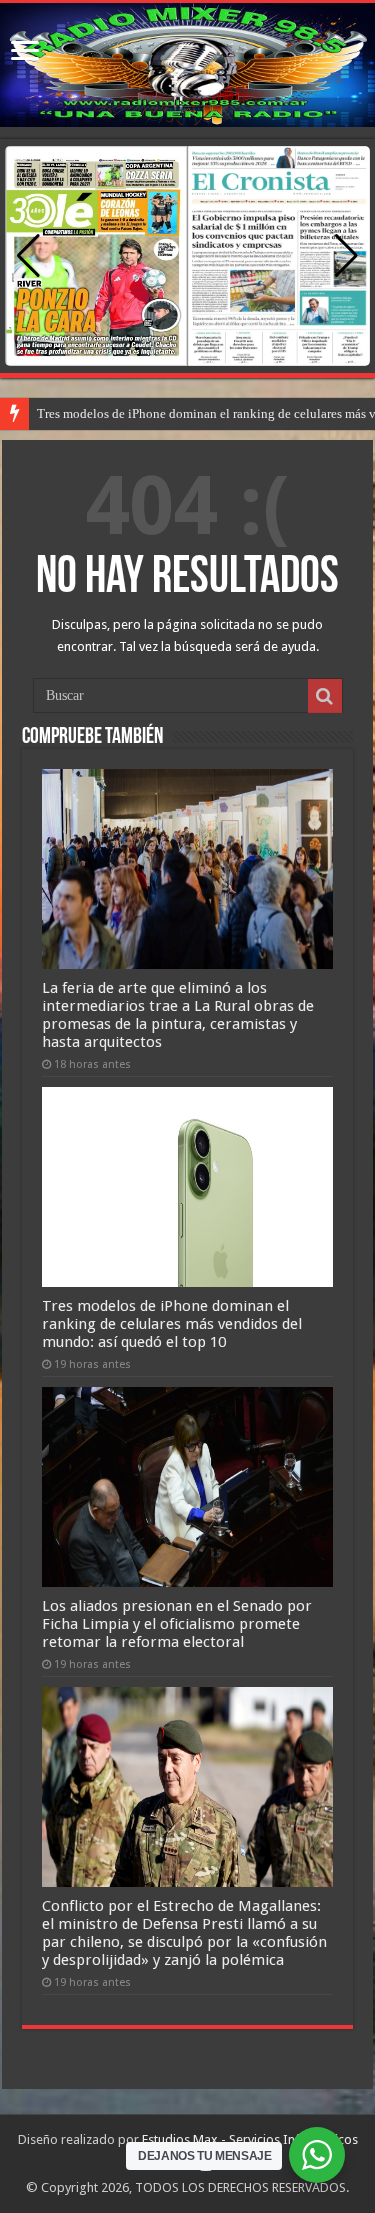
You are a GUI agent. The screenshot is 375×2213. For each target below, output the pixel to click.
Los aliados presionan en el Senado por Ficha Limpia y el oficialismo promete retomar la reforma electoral (177, 1624)
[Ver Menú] (25, 52)
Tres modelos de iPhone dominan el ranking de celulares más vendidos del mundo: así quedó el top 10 (172, 1324)
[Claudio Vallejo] (187, 65)
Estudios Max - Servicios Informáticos (250, 2139)
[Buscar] (325, 696)
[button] (346, 256)
